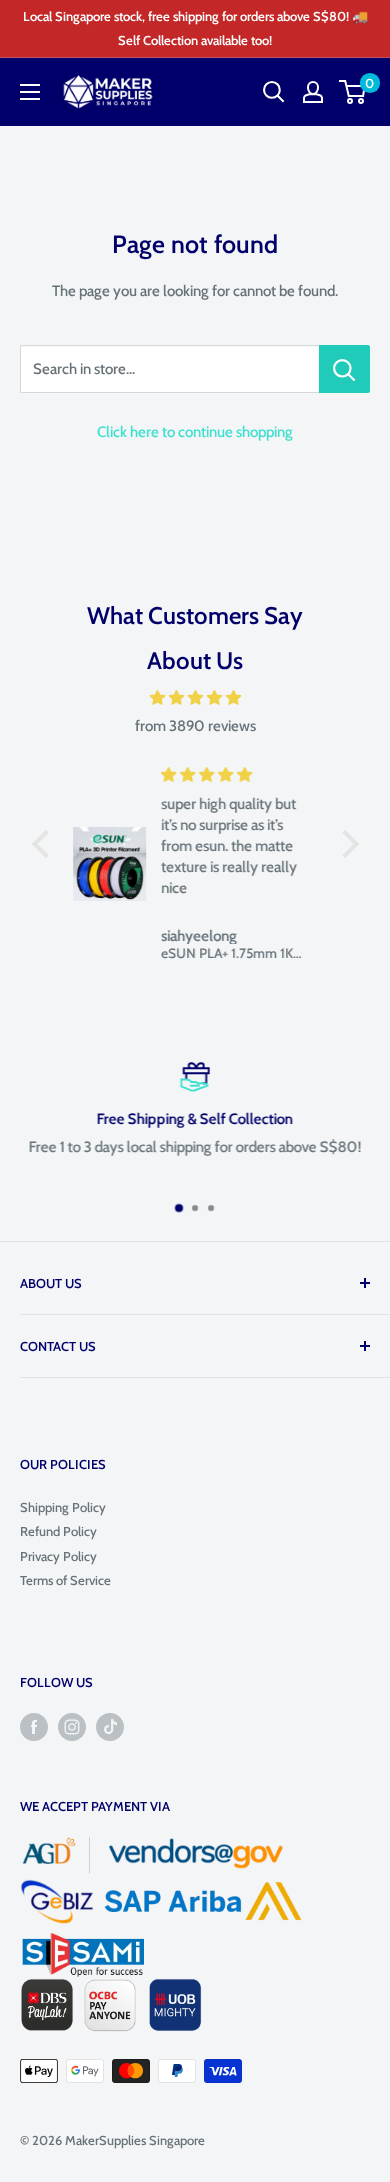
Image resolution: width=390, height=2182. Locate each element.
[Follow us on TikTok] (110, 1727)
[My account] (313, 92)
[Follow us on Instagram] (72, 1727)
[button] (45, 844)
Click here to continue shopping (195, 432)
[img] (195, 698)
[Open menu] (30, 92)
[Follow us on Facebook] (34, 1727)
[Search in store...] (344, 369)
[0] (353, 92)
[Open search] (274, 92)
